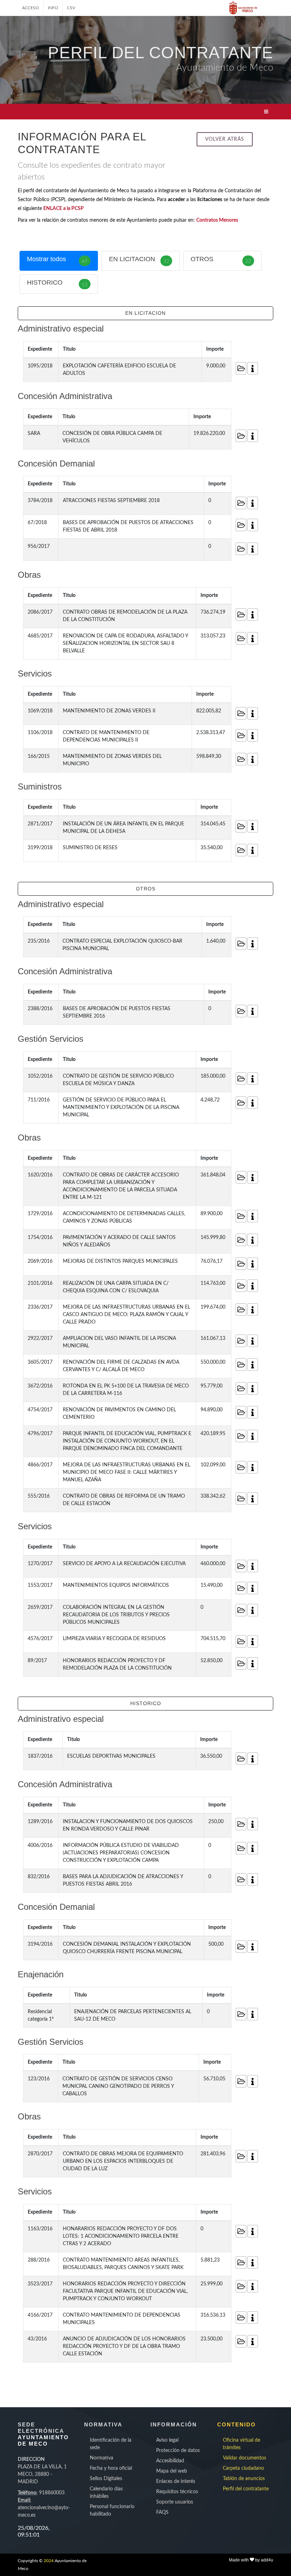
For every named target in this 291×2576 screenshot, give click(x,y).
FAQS (162, 2512)
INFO (53, 8)
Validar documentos (245, 2458)
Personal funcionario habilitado (112, 2510)
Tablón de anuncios (244, 2479)
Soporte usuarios (175, 2502)
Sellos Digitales (106, 2479)
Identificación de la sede (111, 2444)
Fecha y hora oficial (111, 2468)
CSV (71, 8)
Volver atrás (225, 139)
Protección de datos (178, 2451)
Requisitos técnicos (177, 2492)
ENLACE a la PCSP (64, 209)
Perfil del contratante (246, 2489)
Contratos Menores (217, 220)
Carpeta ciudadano (243, 2468)
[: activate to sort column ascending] (250, 349)
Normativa (101, 2458)
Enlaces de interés (176, 2481)
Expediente (40, 349)
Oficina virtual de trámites (241, 2444)
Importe (215, 349)
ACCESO (31, 8)
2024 (49, 2561)
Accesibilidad (170, 2461)
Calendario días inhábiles (106, 2493)
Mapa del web (172, 2471)
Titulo (69, 349)
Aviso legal (167, 2440)
